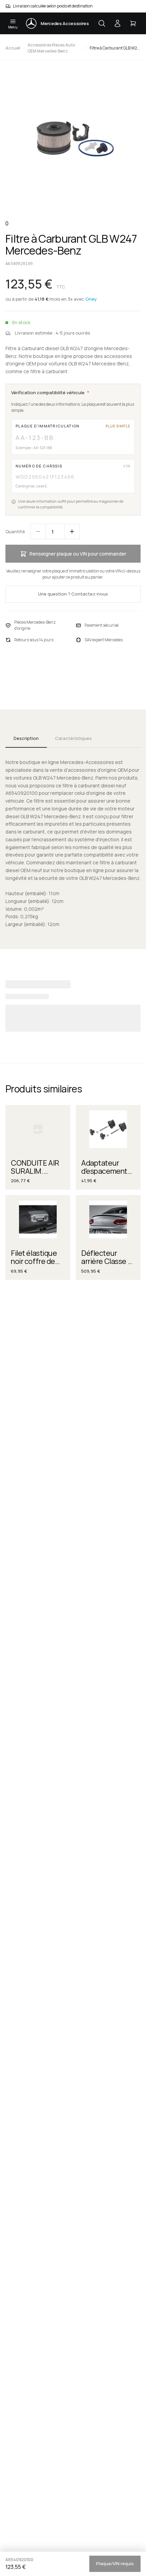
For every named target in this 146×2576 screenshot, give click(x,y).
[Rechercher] (102, 23)
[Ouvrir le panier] (133, 23)
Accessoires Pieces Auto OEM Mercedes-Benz (51, 48)
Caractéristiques (73, 738)
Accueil (13, 48)
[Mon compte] (117, 23)
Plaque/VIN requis (115, 2563)
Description (26, 738)
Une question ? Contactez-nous (73, 594)
